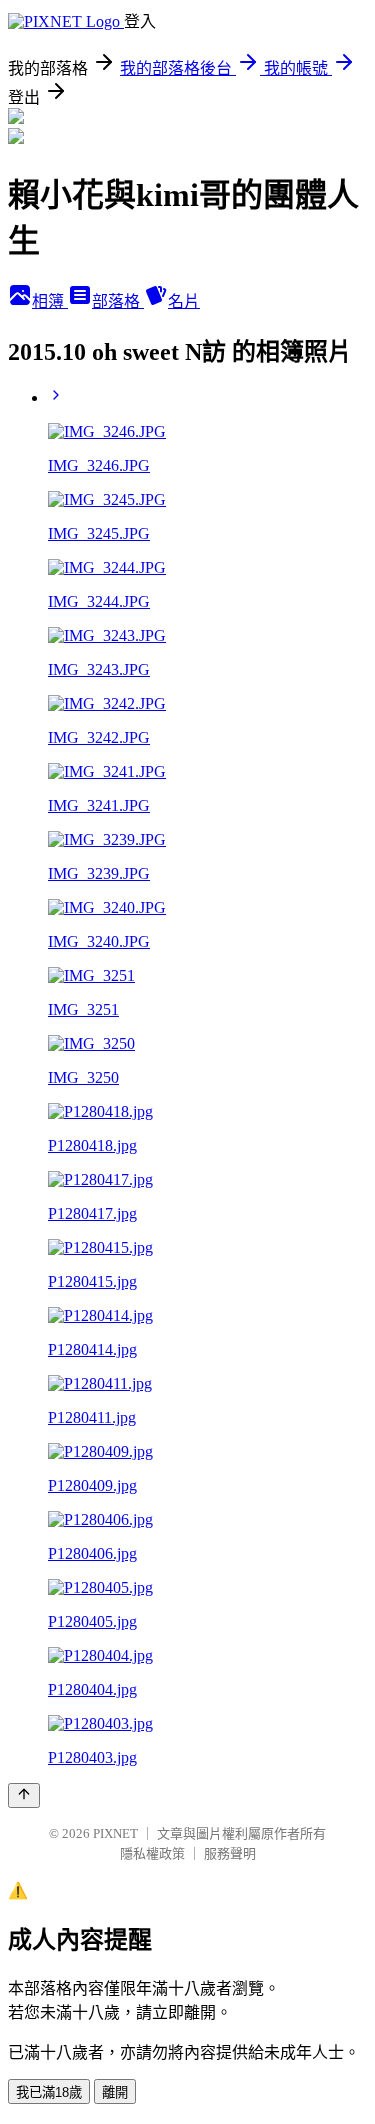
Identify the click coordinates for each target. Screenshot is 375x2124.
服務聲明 (230, 1853)
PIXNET (115, 1833)
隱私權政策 (152, 1853)
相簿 (50, 301)
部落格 (118, 301)
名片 (184, 301)
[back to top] (24, 1795)
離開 (115, 2092)
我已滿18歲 (49, 2092)
